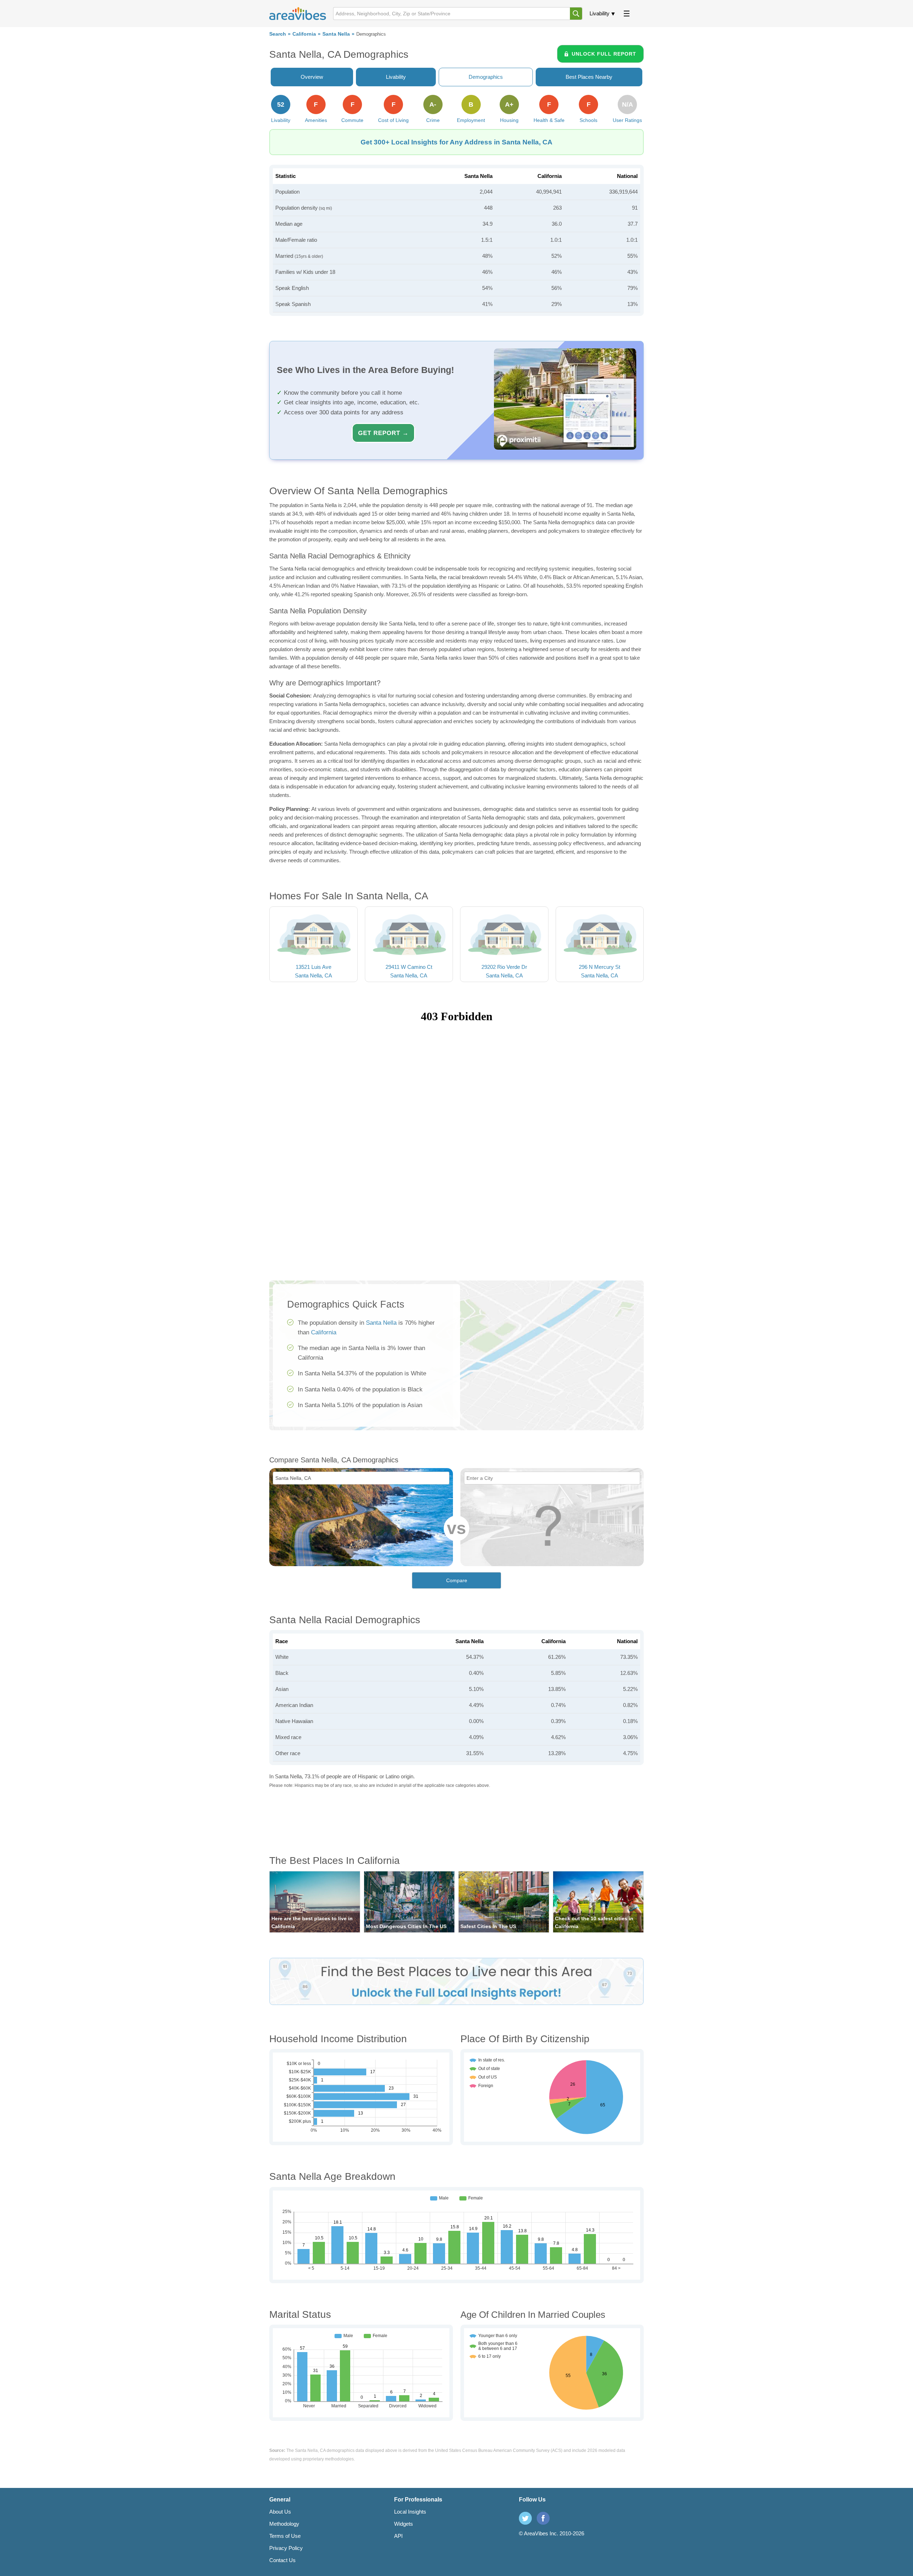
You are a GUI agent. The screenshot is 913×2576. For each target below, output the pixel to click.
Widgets (404, 2524)
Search (278, 34)
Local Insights (410, 2512)
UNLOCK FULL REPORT (604, 54)
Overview (312, 77)
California (304, 34)
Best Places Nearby (589, 77)
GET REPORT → (383, 433)
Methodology (284, 2524)
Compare (457, 1580)
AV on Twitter (525, 2518)
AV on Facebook (543, 2518)
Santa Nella (336, 34)
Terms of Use (285, 2536)
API (398, 2536)
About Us (280, 2512)
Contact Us (282, 2560)
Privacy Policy (286, 2548)
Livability (600, 13)
